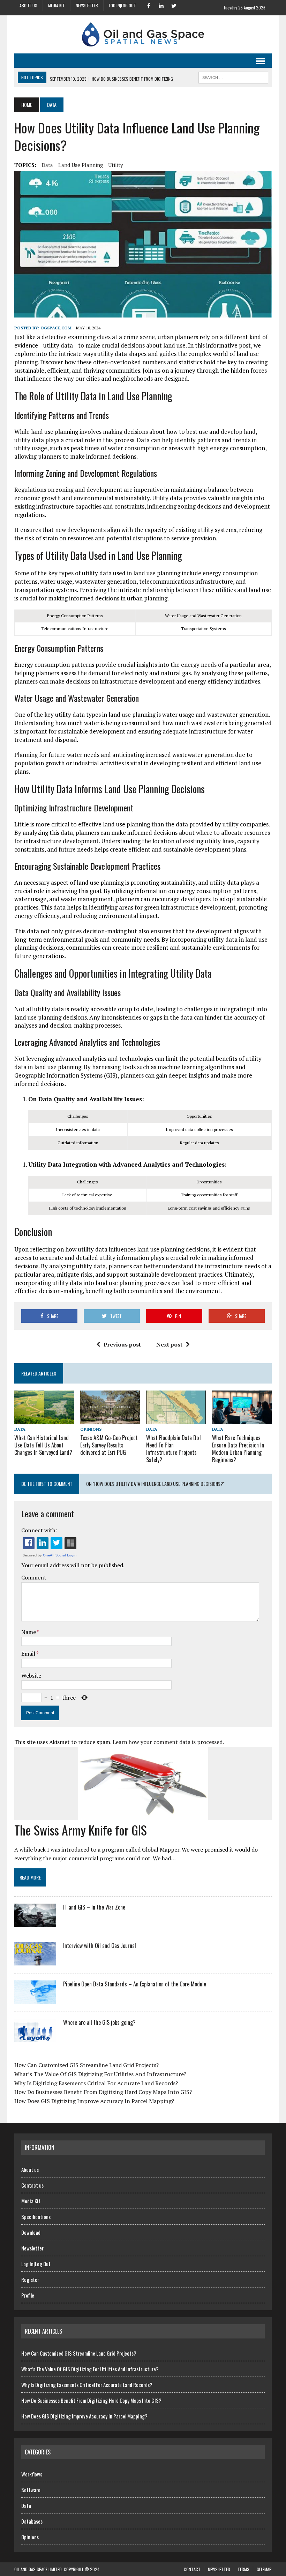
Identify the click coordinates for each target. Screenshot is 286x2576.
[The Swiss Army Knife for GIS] (143, 1815)
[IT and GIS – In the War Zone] (35, 1922)
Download (31, 2232)
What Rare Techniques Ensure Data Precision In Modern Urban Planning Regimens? (238, 1448)
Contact (192, 2569)
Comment (34, 1577)
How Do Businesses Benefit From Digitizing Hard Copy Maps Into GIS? (103, 2092)
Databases (32, 2521)
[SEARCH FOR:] (233, 76)
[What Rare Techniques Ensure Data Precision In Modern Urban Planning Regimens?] (242, 1419)
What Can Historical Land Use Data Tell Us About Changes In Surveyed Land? (43, 1445)
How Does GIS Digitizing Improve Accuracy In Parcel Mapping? (94, 2101)
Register (30, 2279)
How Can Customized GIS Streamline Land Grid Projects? (86, 2065)
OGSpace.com (56, 328)
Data (20, 1429)
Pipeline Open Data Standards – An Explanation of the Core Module (135, 1984)
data (47, 165)
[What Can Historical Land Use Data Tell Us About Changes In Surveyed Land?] (44, 1420)
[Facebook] (149, 5)
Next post (169, 1344)
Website (31, 1676)
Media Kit (57, 5)
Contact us (32, 2185)
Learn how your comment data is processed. (168, 1742)
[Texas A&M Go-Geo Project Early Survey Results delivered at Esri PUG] (110, 1420)
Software (31, 2490)
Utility (116, 165)
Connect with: (39, 1530)
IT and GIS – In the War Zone (94, 1907)
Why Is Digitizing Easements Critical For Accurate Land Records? (96, 2083)
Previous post (122, 1344)
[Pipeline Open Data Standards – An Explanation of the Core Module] (35, 1999)
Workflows (32, 2474)
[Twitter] (174, 5)
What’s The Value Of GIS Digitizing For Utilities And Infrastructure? (100, 2074)
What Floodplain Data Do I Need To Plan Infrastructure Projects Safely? (174, 1448)
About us (28, 5)
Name (29, 1632)
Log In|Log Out (122, 5)
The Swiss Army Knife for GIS (81, 1830)
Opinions (91, 1429)
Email (29, 1654)
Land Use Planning (81, 165)
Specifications (36, 2217)
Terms (243, 2569)
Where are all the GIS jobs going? (99, 2022)
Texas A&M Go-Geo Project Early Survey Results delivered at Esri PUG (109, 1445)
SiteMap (264, 2569)
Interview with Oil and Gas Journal (100, 1946)
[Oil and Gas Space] (143, 34)
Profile (28, 2295)
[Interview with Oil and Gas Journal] (35, 1961)
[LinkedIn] (161, 5)
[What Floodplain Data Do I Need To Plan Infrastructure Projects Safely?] (176, 1419)
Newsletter (87, 5)
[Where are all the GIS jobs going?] (35, 2038)
